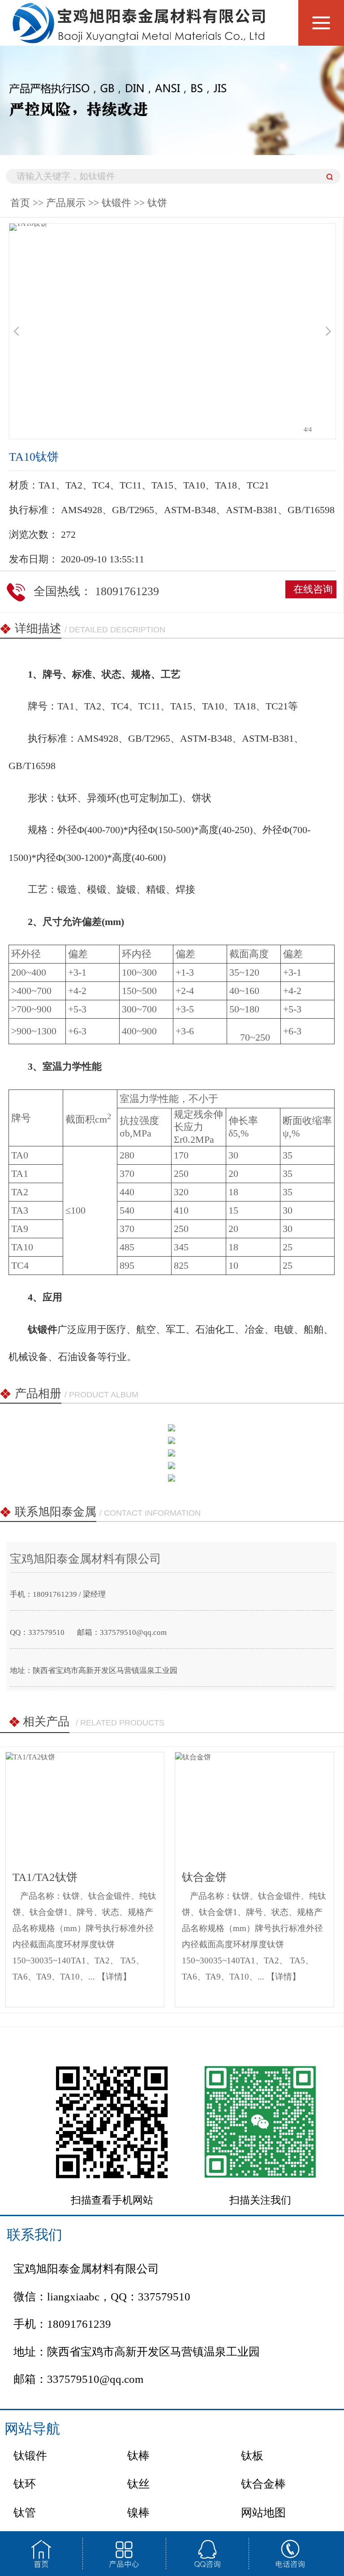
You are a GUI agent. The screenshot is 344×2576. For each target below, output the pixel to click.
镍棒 (138, 2513)
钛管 (25, 2513)
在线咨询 (313, 589)
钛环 (25, 2484)
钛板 (252, 2456)
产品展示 (66, 203)
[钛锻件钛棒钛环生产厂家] (141, 35)
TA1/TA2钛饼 (45, 1877)
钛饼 (157, 203)
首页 (20, 203)
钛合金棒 (263, 2484)
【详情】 (114, 1977)
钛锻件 (116, 203)
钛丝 (138, 2484)
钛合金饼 (204, 1877)
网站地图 (263, 2513)
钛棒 (138, 2456)
